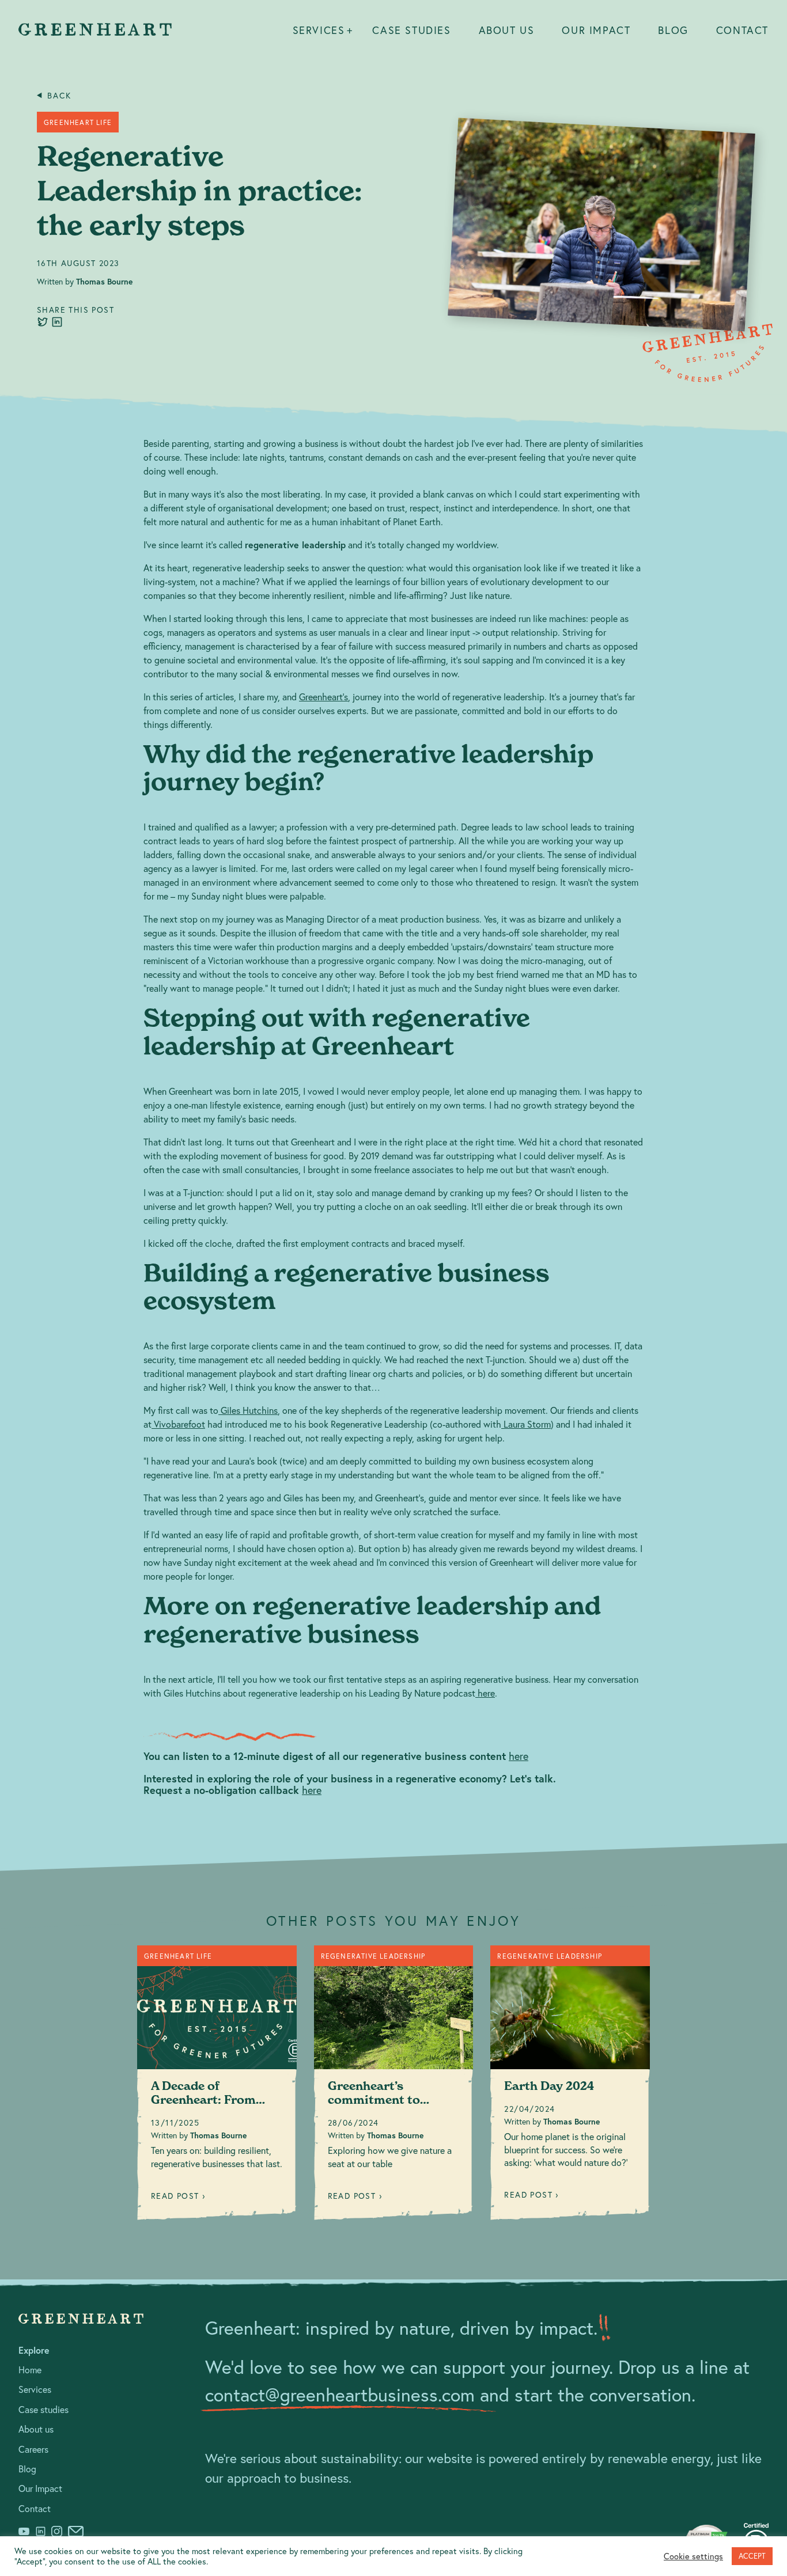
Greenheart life (78, 122)
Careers (33, 2449)
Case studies (411, 30)
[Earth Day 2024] (570, 2087)
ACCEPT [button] (752, 2556)
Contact (742, 30)
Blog (673, 30)
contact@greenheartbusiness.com (340, 2395)
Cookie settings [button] (693, 2556)
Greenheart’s (323, 697)
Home (30, 2370)
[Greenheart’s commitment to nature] (394, 2087)
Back (59, 96)
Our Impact (596, 30)
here (519, 1756)
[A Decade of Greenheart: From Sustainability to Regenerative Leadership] (217, 2087)
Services (319, 30)
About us (507, 30)
